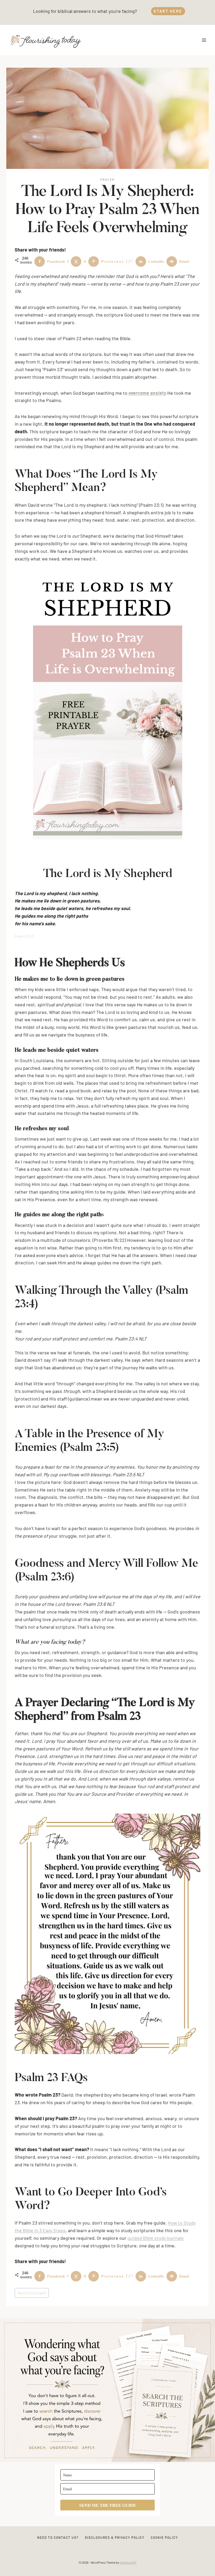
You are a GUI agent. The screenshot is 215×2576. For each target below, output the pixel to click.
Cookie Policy (164, 2537)
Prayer (107, 180)
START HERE (168, 11)
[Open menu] (204, 40)
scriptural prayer (32, 2293)
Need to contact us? (58, 2537)
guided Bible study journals (155, 2238)
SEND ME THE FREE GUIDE (108, 2505)
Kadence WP (128, 2562)
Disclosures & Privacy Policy (115, 2537)
